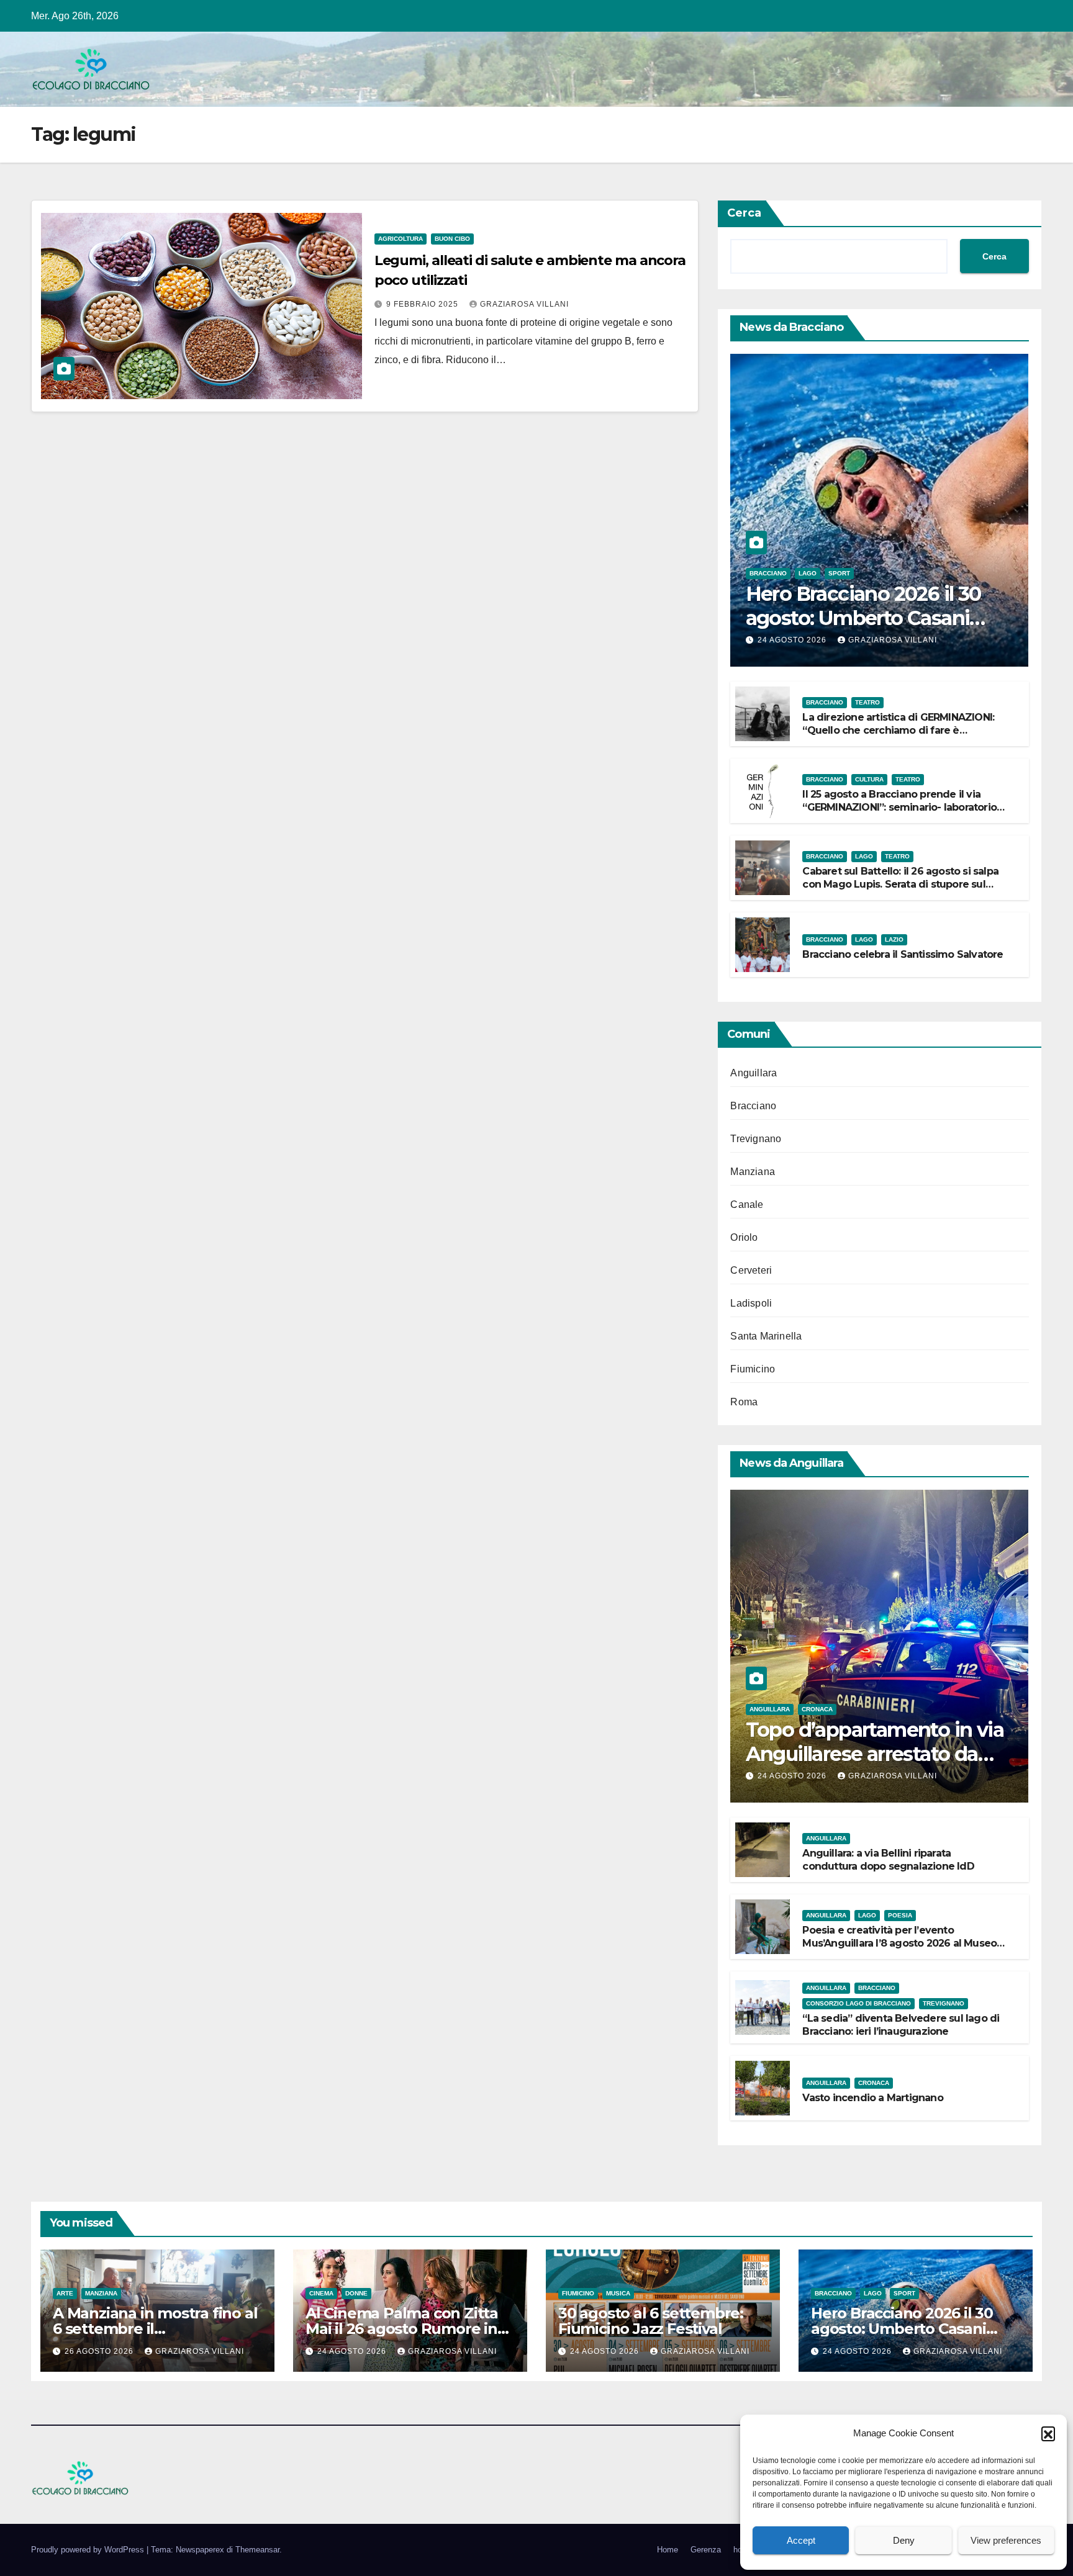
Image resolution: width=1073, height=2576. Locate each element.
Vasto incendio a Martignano (872, 2098)
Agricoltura (401, 239)
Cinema (321, 2293)
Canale (747, 1205)
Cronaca (817, 1709)
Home (668, 2550)
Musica (618, 2293)
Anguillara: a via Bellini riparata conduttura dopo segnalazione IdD (888, 1860)
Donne (356, 2293)
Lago (808, 573)
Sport (839, 573)
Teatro (867, 702)
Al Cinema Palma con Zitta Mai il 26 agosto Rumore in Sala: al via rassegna (402, 2329)
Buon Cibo (452, 239)
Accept (801, 2540)
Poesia (900, 1915)
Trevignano (756, 1139)
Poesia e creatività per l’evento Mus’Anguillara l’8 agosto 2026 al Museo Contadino (899, 1943)
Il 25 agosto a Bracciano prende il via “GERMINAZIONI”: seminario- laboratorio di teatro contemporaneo (899, 807)
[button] (1048, 2433)
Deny (904, 2540)
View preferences (1006, 2540)
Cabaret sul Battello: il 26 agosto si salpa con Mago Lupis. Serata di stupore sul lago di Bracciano (900, 884)
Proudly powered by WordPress (89, 2550)
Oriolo (744, 1237)
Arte (65, 2293)
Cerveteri (751, 1270)
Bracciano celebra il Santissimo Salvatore (903, 954)
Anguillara (754, 1073)
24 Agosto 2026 (793, 640)
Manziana (753, 1172)
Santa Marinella (766, 1336)
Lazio (894, 939)
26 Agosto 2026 (100, 2351)
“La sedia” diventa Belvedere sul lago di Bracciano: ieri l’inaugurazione (901, 2025)
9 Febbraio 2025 (423, 304)
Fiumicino (753, 1369)
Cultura (869, 779)
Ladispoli (751, 1303)
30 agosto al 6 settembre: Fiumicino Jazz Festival (651, 2321)
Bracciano (768, 573)
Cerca (744, 213)
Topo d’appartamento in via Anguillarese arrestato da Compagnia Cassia (875, 1754)
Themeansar (257, 2550)
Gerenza (706, 2550)
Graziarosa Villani (524, 304)
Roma (744, 1402)
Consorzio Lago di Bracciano (858, 2003)
